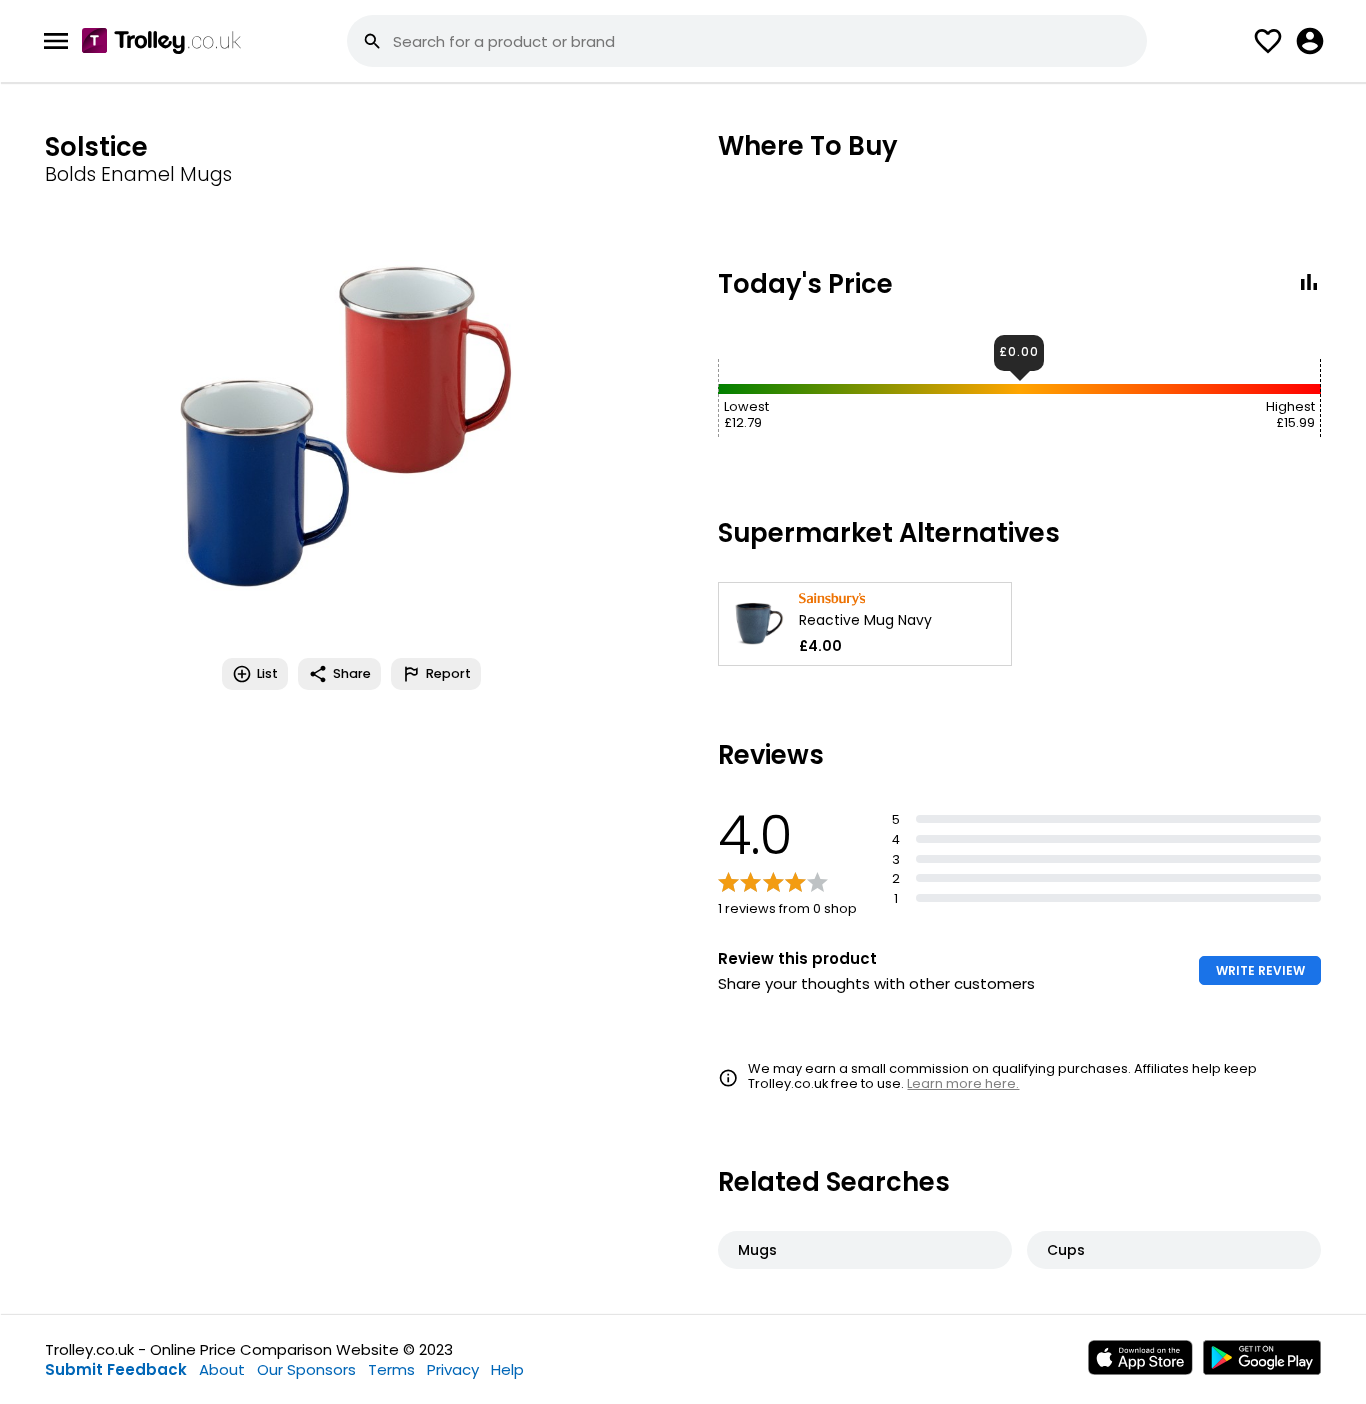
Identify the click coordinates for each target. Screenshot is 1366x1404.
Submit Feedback (116, 1369)
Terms (391, 1369)
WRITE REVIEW (1260, 970)
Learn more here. (963, 1083)
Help (507, 1369)
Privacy (453, 1369)
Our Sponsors (306, 1369)
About (222, 1369)
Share (352, 673)
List (267, 673)
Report (448, 673)
